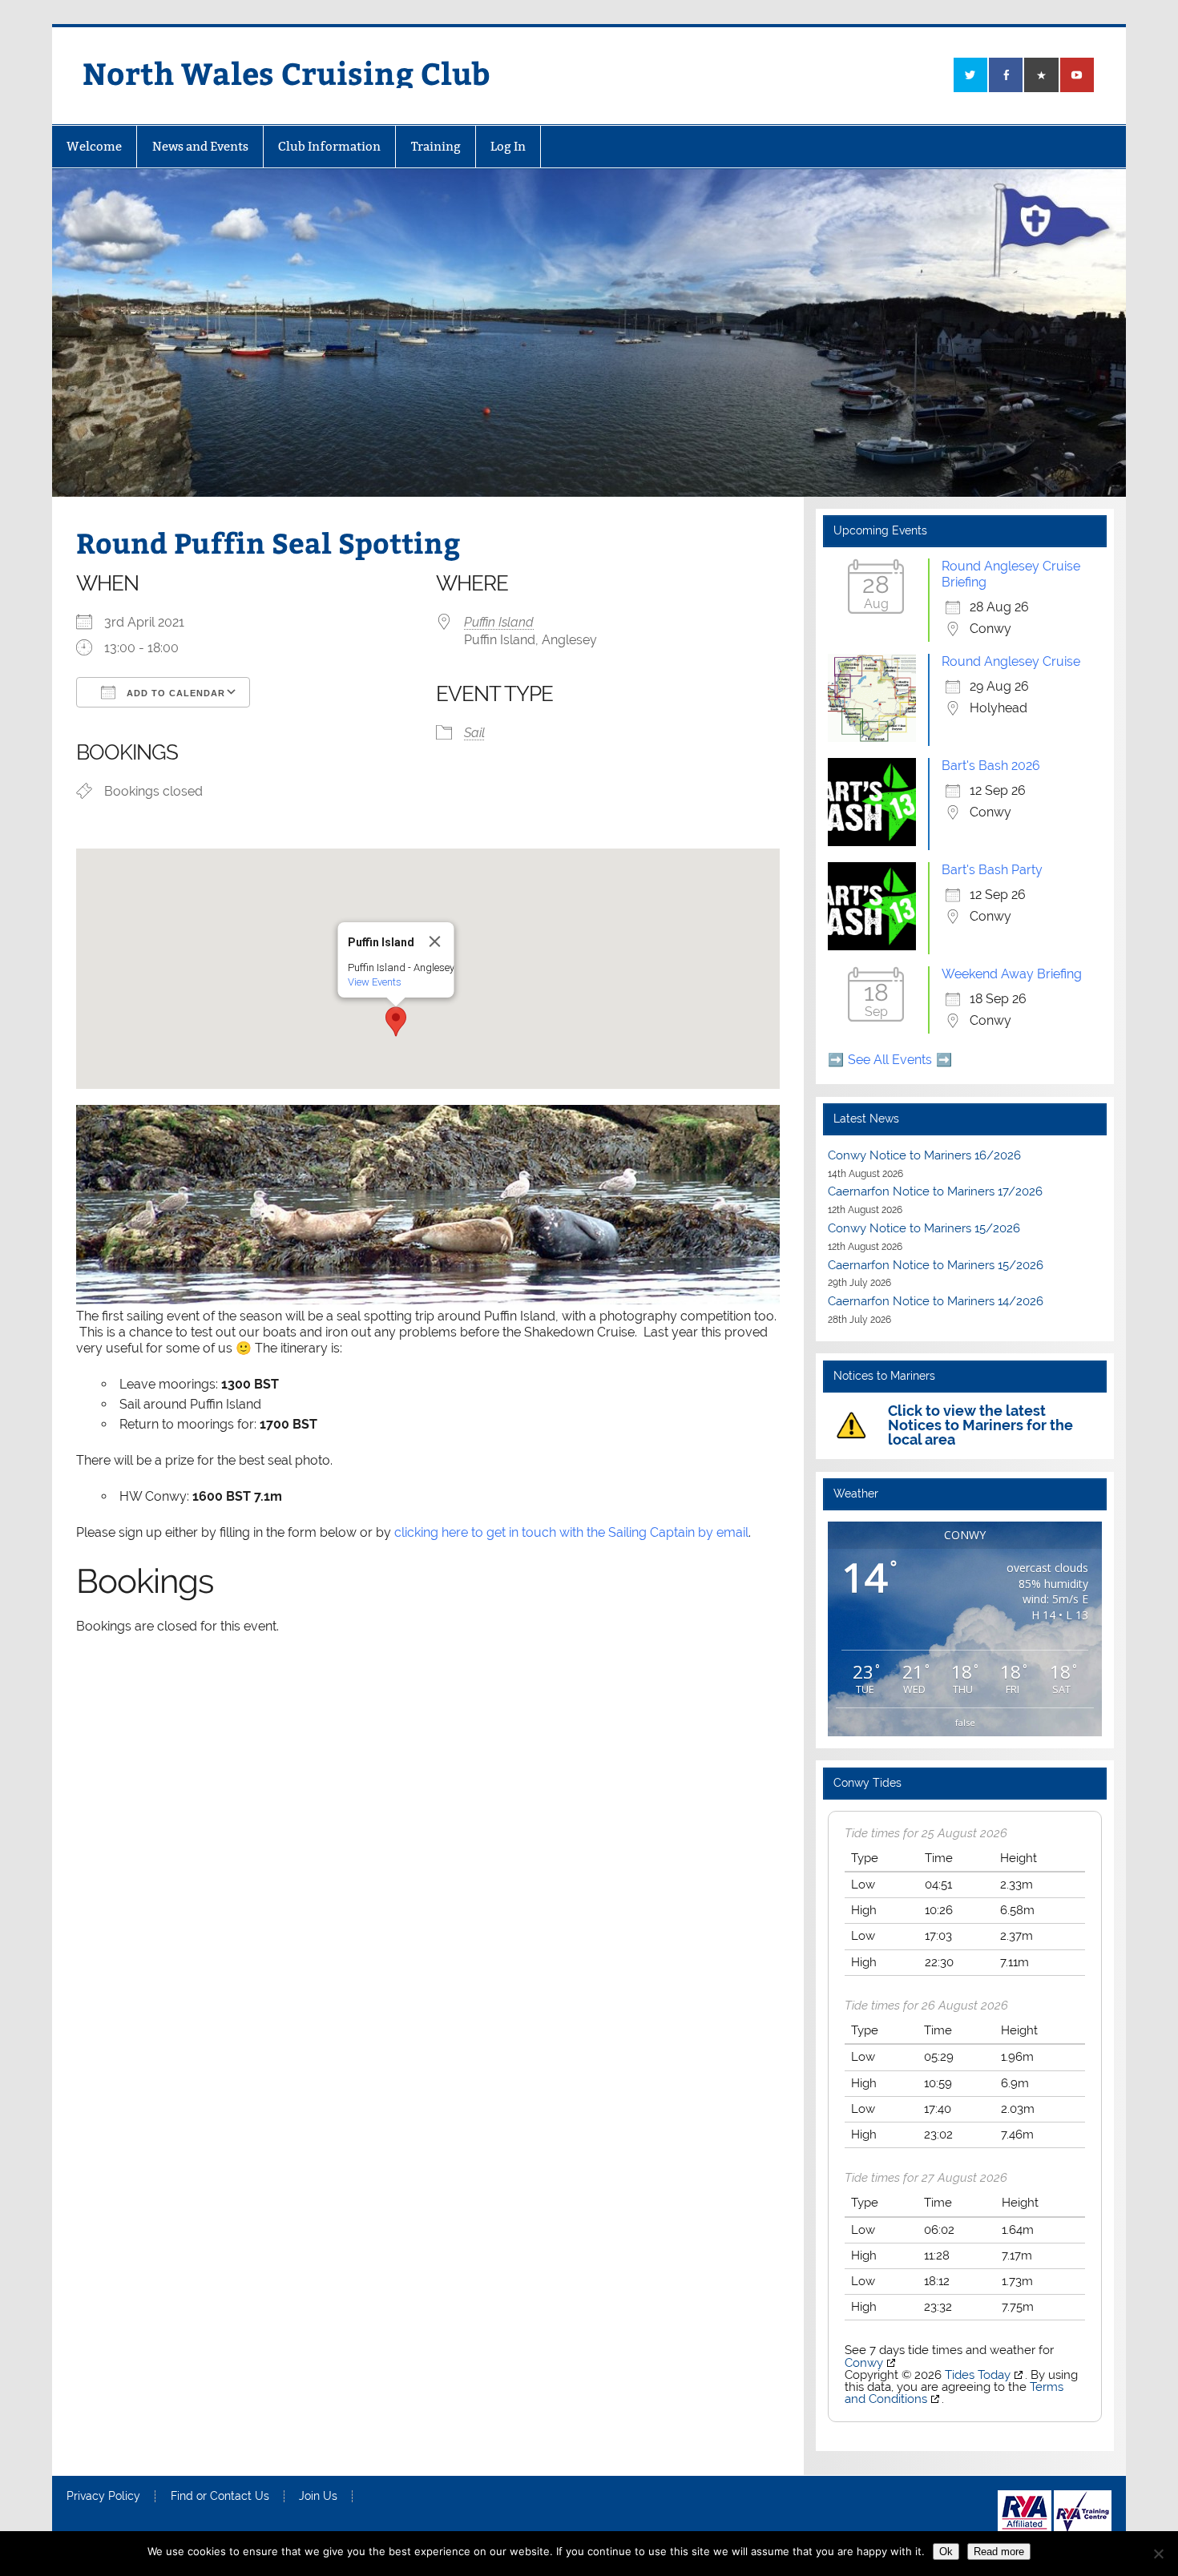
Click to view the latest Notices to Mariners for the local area (980, 1425)
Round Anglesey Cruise (1011, 661)
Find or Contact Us (220, 2497)
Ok (946, 2552)
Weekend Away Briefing (1012, 974)
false (965, 1722)
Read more (999, 2552)
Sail (474, 733)
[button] (396, 1022)
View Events (375, 982)
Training (436, 146)
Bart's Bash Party (992, 870)
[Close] (435, 941)
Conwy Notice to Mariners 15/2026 (924, 1228)
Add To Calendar (174, 693)
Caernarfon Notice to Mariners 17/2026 (935, 1191)
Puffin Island (499, 622)
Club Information (329, 146)
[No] (1158, 2554)
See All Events (890, 1060)
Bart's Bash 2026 (991, 766)
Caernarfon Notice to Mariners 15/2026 (936, 1265)
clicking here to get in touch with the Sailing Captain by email (571, 1532)
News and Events (200, 146)
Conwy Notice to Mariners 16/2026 (924, 1155)
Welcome (94, 146)
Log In (508, 146)
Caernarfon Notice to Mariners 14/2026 (936, 1301)
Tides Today (978, 2375)
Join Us (318, 2497)
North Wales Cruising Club (286, 73)
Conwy (864, 2363)
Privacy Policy (103, 2497)
